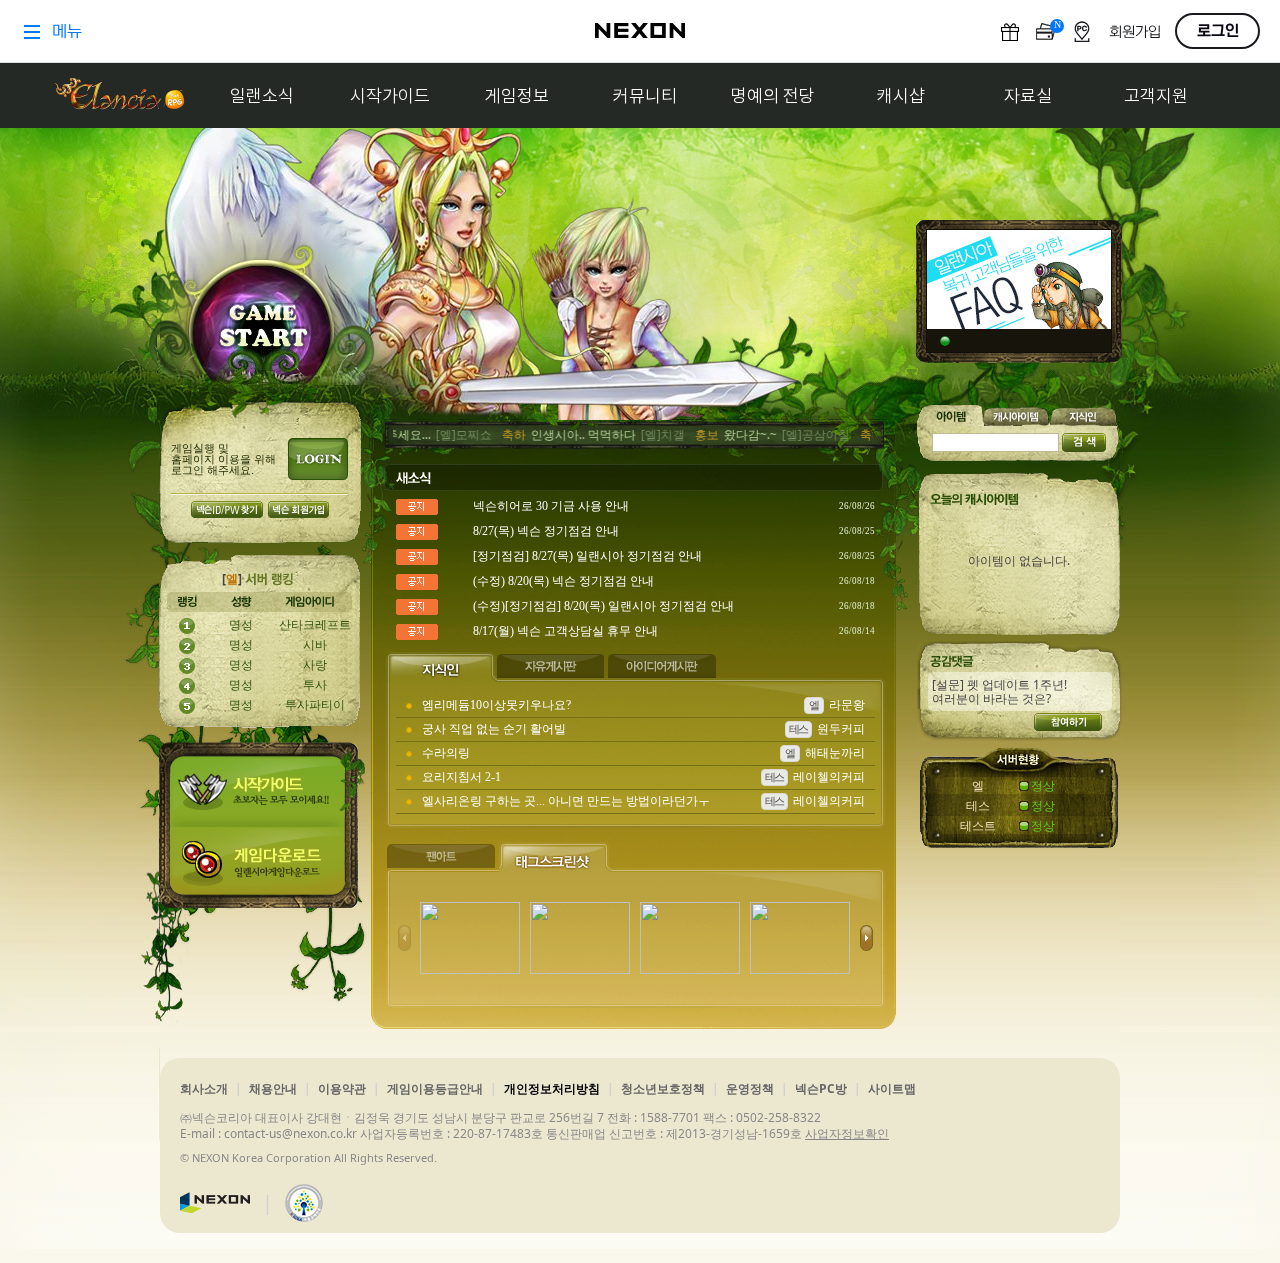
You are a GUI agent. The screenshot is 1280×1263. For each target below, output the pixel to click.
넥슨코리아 (215, 1203)
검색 (1084, 442)
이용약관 (342, 1088)
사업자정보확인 (847, 1133)
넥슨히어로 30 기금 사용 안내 (551, 506)
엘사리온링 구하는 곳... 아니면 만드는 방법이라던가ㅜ (566, 801)
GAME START (262, 330)
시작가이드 (390, 95)
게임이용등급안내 (435, 1088)
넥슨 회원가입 (298, 509)
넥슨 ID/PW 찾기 (227, 509)
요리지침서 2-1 (461, 777)
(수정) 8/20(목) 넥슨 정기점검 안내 (563, 581)
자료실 (1028, 95)
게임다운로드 (262, 867)
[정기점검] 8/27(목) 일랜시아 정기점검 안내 (587, 556)
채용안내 (273, 1088)
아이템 (950, 415)
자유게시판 (552, 667)
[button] (866, 938)
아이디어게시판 (663, 667)
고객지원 (1156, 95)
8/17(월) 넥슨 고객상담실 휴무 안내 (565, 631)
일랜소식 (262, 95)
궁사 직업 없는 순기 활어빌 (494, 729)
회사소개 (204, 1088)
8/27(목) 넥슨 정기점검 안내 (546, 531)
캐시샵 (901, 95)
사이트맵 (892, 1088)
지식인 (441, 667)
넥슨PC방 (821, 1088)
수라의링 (446, 753)
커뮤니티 (645, 95)
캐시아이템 (1017, 415)
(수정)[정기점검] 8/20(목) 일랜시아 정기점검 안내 (603, 606)
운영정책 (750, 1088)
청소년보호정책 (663, 1088)
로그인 (318, 459)
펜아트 (442, 857)
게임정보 (517, 95)
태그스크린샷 (555, 857)
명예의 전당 (773, 95)
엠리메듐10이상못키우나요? (496, 705)
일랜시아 (119, 95)
